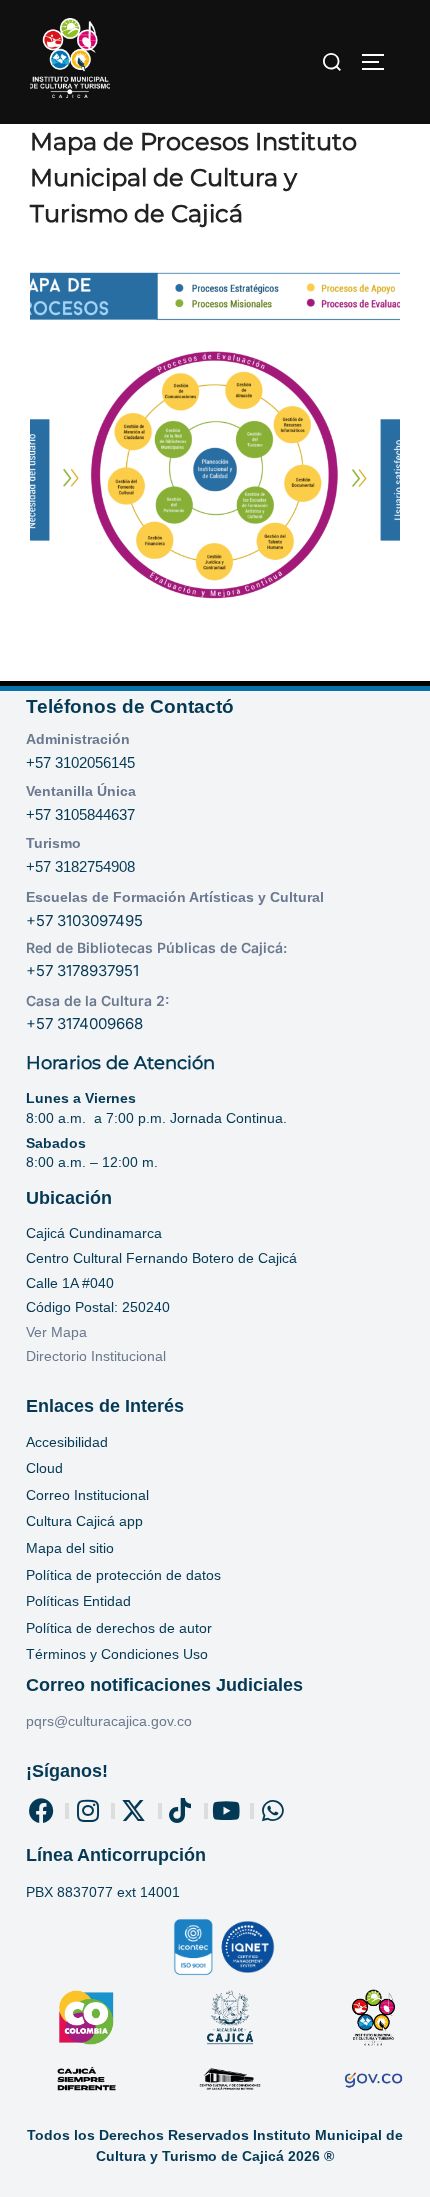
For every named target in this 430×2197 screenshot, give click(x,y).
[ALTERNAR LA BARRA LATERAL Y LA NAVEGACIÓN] (380, 62)
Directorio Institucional (98, 1356)
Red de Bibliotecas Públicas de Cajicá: (156, 947)
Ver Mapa (56, 1332)
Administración (78, 739)
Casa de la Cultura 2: (97, 1000)
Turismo (53, 843)
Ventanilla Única (81, 791)
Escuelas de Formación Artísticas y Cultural (175, 897)
